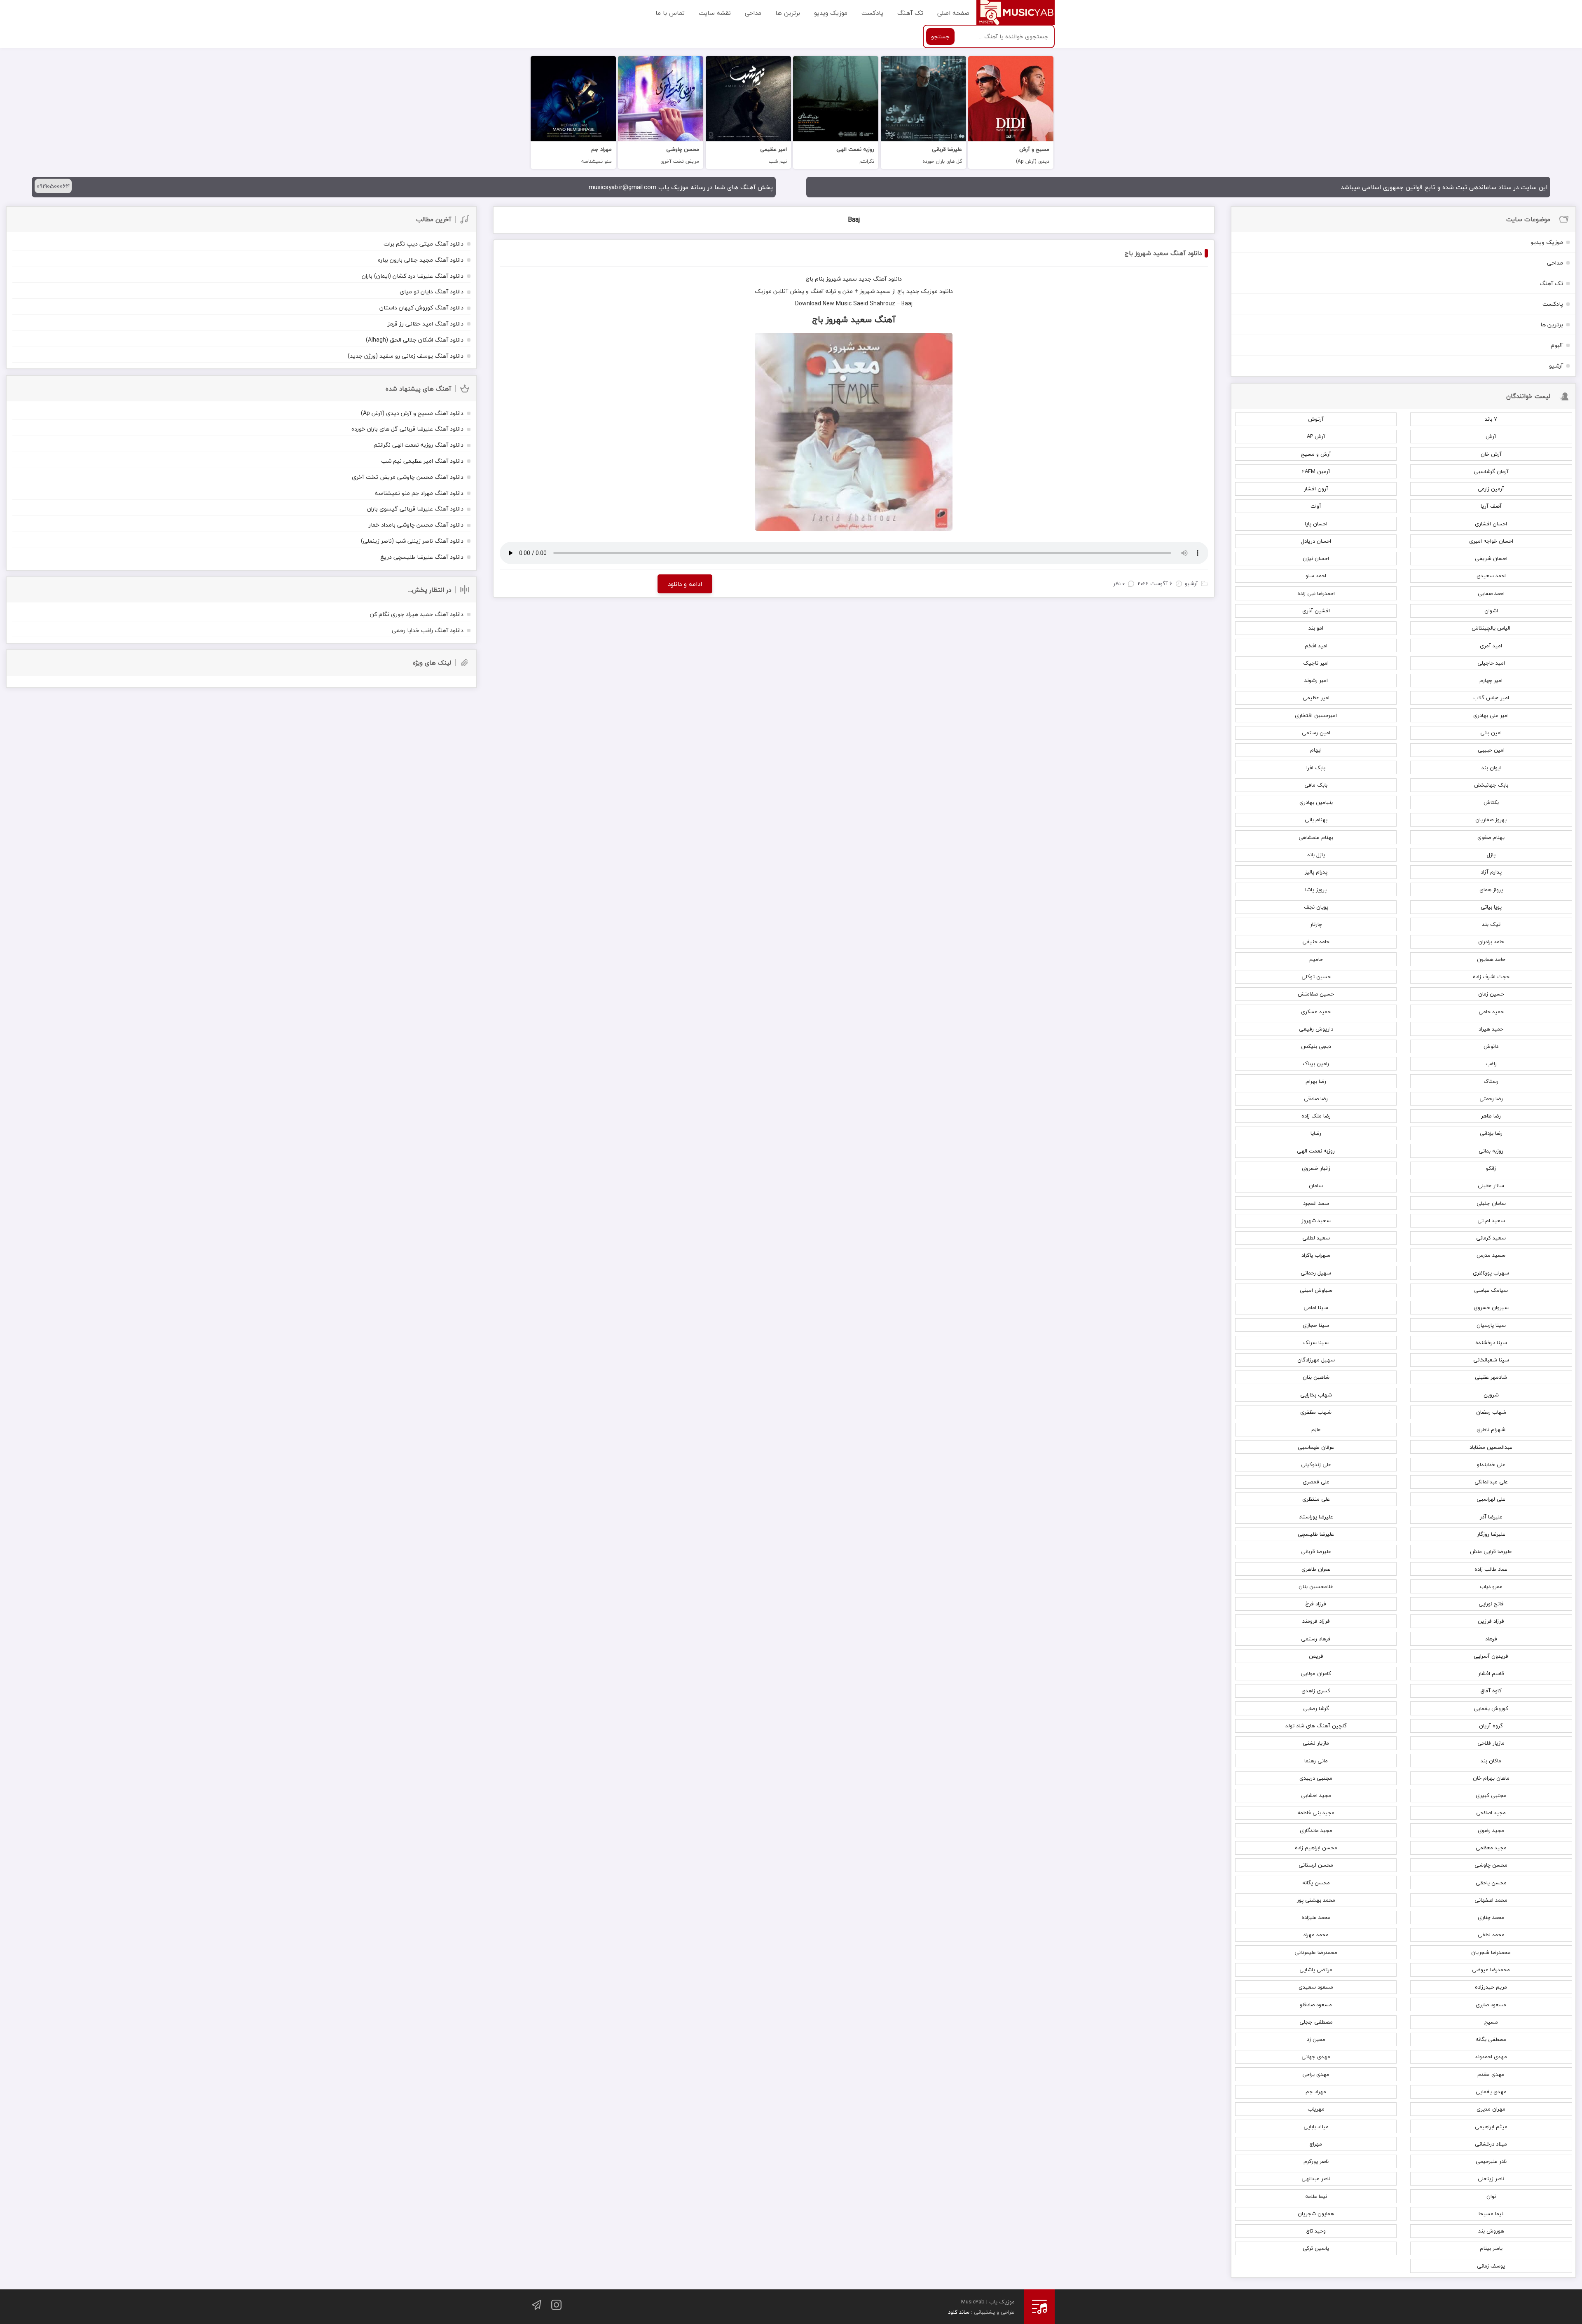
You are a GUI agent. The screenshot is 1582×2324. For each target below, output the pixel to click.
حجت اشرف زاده (1491, 977)
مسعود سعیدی (1316, 1987)
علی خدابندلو (1491, 1464)
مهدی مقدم (1491, 2074)
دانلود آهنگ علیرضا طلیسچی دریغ (422, 557)
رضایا (1316, 1133)
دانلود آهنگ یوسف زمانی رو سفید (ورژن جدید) (406, 356)
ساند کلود (959, 2312)
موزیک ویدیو (831, 12)
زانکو (1491, 1168)
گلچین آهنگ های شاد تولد (1316, 1726)
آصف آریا (1491, 506)
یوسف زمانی (1491, 2266)
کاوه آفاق (1491, 1691)
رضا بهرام (1316, 1081)
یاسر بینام (1491, 2248)
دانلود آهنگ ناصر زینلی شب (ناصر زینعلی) (412, 541)
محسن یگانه (1316, 1883)
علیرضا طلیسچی (1316, 1534)
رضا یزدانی (1491, 1133)
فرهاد (1491, 1639)
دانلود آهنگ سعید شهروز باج (1163, 253)
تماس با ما (670, 12)
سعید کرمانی (1491, 1238)
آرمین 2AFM (1316, 471)
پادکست (872, 12)
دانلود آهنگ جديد (880, 279)
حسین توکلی (1316, 977)
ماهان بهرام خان (1491, 1778)
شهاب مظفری (1316, 1412)
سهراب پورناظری (1491, 1273)
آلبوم (1557, 345)
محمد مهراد (1316, 1935)
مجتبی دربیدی (1316, 1778)
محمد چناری (1491, 1917)
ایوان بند (1491, 768)
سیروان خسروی (1491, 1307)
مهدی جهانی (1316, 2057)
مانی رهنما (1316, 1761)
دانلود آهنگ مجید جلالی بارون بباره (421, 260)
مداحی (753, 12)
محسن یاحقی (1491, 1883)
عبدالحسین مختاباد (1491, 1447)
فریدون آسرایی (1491, 1656)
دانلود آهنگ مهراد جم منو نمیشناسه (419, 493)
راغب (1491, 1064)
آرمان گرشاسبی (1491, 471)
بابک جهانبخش (1491, 785)
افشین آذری (1316, 611)
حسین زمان (1491, 994)
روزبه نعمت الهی (1316, 1151)
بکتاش (1491, 802)
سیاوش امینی (1316, 1290)
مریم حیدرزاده (1491, 1987)
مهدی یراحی (1316, 2074)
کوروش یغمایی (1491, 1708)
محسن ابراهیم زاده (1316, 1848)
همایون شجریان (1316, 2214)
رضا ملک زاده (1316, 1116)
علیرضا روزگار (1491, 1534)
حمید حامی (1491, 1012)
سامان (1316, 1185)
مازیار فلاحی (1491, 1743)
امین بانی (1491, 733)
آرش (1491, 436)
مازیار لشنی (1316, 1743)
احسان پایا (1316, 524)
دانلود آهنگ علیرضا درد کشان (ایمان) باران (413, 276)
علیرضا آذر (1491, 1517)
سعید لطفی (1316, 1238)
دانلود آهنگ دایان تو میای (432, 292)
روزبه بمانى (1491, 1151)
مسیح (1491, 2022)
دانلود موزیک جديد (930, 291)
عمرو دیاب (1491, 1586)
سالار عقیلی (1491, 1185)
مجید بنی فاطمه (1316, 1813)
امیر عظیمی (1316, 698)
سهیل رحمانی (1316, 1273)
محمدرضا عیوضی (1491, 1970)
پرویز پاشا (1316, 890)
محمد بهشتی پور (1316, 1900)
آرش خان (1491, 454)
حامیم (1316, 959)
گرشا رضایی (1316, 1708)
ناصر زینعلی (1491, 2179)
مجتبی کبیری (1491, 1795)
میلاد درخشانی (1491, 2144)
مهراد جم (1316, 2092)
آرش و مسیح (1316, 454)
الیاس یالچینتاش (1491, 628)
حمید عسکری (1316, 1012)
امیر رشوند (1316, 680)
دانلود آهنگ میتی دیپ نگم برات (424, 244)
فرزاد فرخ (1316, 1604)
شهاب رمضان (1491, 1412)
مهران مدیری (1491, 2109)
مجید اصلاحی (1491, 1813)
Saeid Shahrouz (874, 303)
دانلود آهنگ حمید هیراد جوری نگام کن (417, 614)
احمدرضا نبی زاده (1316, 593)
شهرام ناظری (1491, 1429)
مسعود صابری (1491, 2005)
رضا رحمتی (1491, 1099)
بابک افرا (1316, 768)
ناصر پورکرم (1316, 2161)
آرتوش (1316, 419)
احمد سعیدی (1491, 576)
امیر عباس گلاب (1491, 698)
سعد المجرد (1316, 1203)
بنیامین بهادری (1316, 802)
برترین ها (788, 12)
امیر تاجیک (1316, 663)
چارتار (1316, 924)
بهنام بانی (1316, 820)
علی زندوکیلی (1316, 1464)
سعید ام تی (1491, 1221)
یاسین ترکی (1316, 2248)
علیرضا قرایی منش (1491, 1551)
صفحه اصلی (953, 12)
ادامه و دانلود (685, 584)
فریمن (1316, 1656)
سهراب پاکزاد (1316, 1255)
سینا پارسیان (1491, 1325)
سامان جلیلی (1491, 1203)
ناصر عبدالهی (1316, 2179)
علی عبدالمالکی (1491, 1482)
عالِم (1316, 1429)
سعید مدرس (1491, 1255)
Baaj (854, 220)
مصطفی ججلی (1316, 2022)
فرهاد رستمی (1316, 1639)
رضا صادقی (1316, 1099)
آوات (1316, 506)
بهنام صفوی (1491, 837)
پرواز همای (1491, 890)
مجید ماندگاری (1316, 1830)
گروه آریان (1491, 1726)
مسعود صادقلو (1316, 2005)
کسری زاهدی (1316, 1691)
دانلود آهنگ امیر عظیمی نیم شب (422, 461)
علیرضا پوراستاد (1316, 1517)
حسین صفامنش (1316, 994)
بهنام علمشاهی (1316, 837)
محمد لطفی (1491, 1935)
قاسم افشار (1491, 1673)
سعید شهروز (841, 279)
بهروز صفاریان (1491, 820)
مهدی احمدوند (1491, 2057)
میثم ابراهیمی (1491, 2127)
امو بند (1316, 628)
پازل (1491, 855)
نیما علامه (1316, 2196)
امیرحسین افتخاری (1316, 715)
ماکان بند (1491, 1761)
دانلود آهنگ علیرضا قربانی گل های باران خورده (407, 429)
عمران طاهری (1316, 1569)
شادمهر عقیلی (1491, 1377)
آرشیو (1556, 366)
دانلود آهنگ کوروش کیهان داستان (421, 308)
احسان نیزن (1316, 558)
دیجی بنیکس (1316, 1046)
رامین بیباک (1316, 1064)
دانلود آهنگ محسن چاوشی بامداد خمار (416, 525)
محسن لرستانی (1316, 1865)
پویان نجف (1316, 907)
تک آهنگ (910, 12)
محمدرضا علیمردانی (1316, 1952)
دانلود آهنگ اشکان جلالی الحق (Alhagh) (415, 340)
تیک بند (1491, 924)
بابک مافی (1316, 785)
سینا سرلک (1316, 1342)
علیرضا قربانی (1316, 1551)
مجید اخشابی (1316, 1795)
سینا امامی (1316, 1307)
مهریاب (1316, 2109)
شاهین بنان (1316, 1377)
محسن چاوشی (1491, 1865)
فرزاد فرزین (1491, 1621)
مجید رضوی (1491, 1830)
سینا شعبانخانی (1491, 1360)
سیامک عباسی (1491, 1290)
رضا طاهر (1491, 1116)
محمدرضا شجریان (1491, 1952)
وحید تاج (1316, 2231)
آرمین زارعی (1491, 489)
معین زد (1316, 2039)
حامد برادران (1491, 942)
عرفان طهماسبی (1316, 1447)
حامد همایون (1491, 959)
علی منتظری (1316, 1499)
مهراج (1316, 2144)
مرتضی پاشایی (1316, 1970)
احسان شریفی (1491, 558)
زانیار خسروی (1316, 1168)
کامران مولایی (1316, 1673)
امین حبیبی (1491, 750)
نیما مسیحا (1491, 2214)
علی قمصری (1316, 1482)
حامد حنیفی (1316, 942)
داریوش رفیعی (1316, 1029)
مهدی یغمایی (1491, 2092)
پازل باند (1316, 855)
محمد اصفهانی (1491, 1900)
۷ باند (1491, 419)
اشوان (1491, 611)
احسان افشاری (1491, 524)
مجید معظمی (1491, 1848)
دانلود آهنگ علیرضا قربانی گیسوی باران (415, 509)
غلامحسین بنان (1316, 1586)
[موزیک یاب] (1016, 12)
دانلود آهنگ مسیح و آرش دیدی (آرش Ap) (412, 413)
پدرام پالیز (1316, 872)
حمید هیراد (1491, 1029)
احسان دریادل (1316, 541)
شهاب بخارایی (1316, 1395)
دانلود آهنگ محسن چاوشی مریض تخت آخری (408, 477)
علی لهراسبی (1491, 1499)
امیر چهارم (1491, 680)
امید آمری (1491, 646)
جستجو (940, 36)
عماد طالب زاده (1491, 1569)
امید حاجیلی (1491, 663)
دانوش (1491, 1046)
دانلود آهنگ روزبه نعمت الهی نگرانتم (419, 445)
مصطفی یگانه (1491, 2039)
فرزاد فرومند (1316, 1621)
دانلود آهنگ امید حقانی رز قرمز (426, 324)
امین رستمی (1316, 733)
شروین (1491, 1395)
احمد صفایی (1491, 593)
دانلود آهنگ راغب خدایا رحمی (428, 630)
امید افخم (1316, 646)
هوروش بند (1491, 2231)
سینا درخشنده (1491, 1342)
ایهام (1316, 750)
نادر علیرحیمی (1491, 2161)
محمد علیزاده (1316, 1917)
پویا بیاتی (1491, 907)
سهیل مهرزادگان (1316, 1360)
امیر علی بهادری (1491, 715)
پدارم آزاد (1491, 872)
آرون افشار (1316, 489)
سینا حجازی (1316, 1325)
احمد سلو (1316, 576)
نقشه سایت (715, 12)
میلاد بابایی (1316, 2127)
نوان (1491, 2196)
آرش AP (1316, 436)
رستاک (1491, 1081)
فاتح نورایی (1491, 1604)
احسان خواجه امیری (1491, 541)
